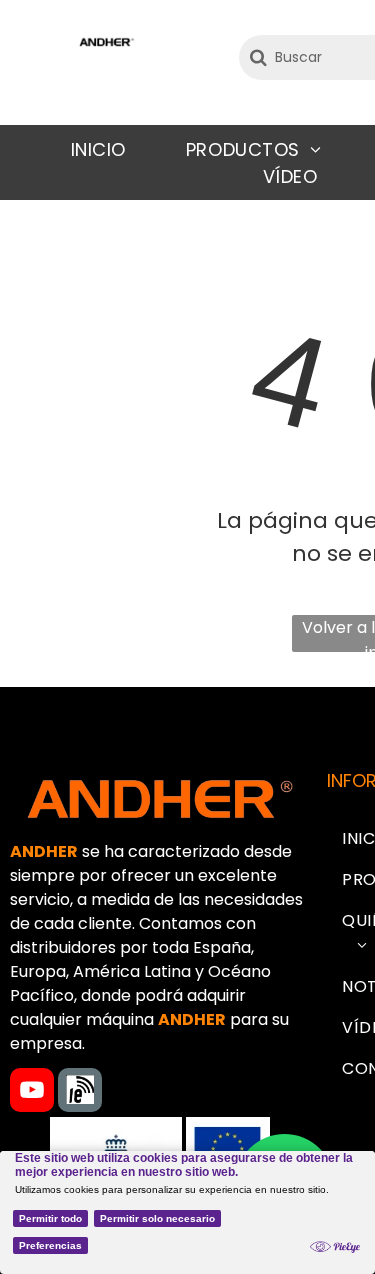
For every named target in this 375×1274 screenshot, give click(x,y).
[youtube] (32, 1092)
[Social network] (80, 1092)
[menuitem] (98, 149)
